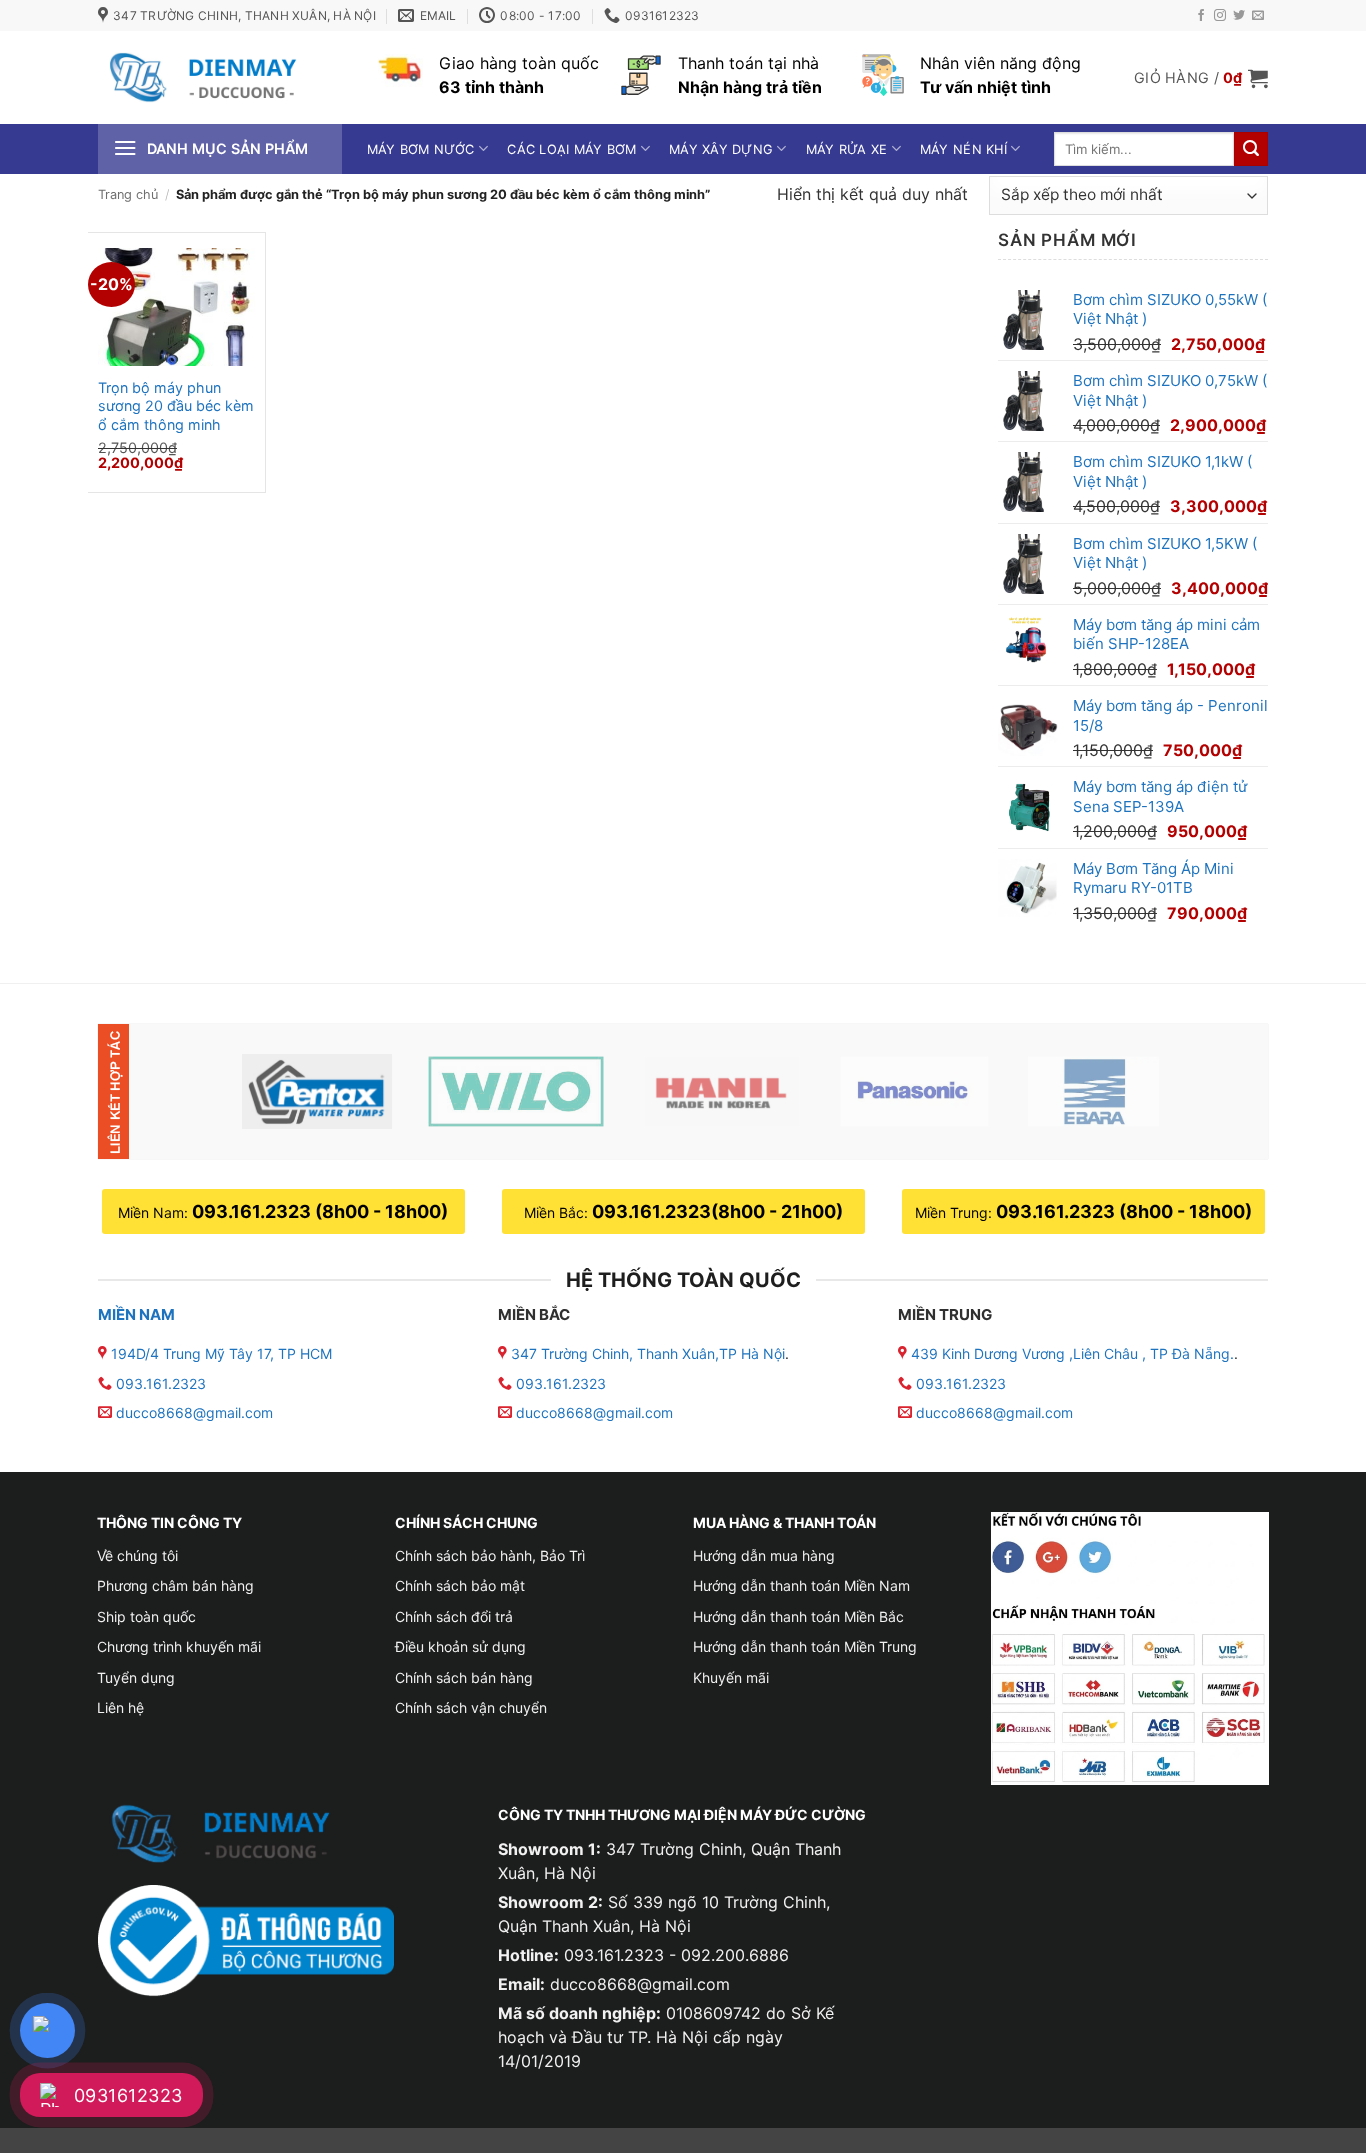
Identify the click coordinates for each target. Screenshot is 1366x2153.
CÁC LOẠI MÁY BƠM (571, 149)
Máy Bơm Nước (421, 149)
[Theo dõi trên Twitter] (1239, 16)
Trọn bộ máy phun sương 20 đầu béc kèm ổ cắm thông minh (176, 406)
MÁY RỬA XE (847, 149)
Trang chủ (128, 194)
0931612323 (128, 2095)
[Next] (1220, 1091)
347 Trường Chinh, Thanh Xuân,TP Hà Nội (646, 1353)
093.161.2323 (161, 1383)
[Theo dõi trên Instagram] (1220, 16)
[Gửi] (1251, 149)
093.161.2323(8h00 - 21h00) (717, 1211)
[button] (1201, 78)
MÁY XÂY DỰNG (721, 149)
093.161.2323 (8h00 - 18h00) (320, 1211)
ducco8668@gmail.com (194, 1412)
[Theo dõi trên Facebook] (1201, 16)
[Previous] (186, 1091)
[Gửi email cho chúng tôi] (1258, 16)
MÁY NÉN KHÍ (963, 149)
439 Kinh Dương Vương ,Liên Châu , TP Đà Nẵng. (1070, 1353)
